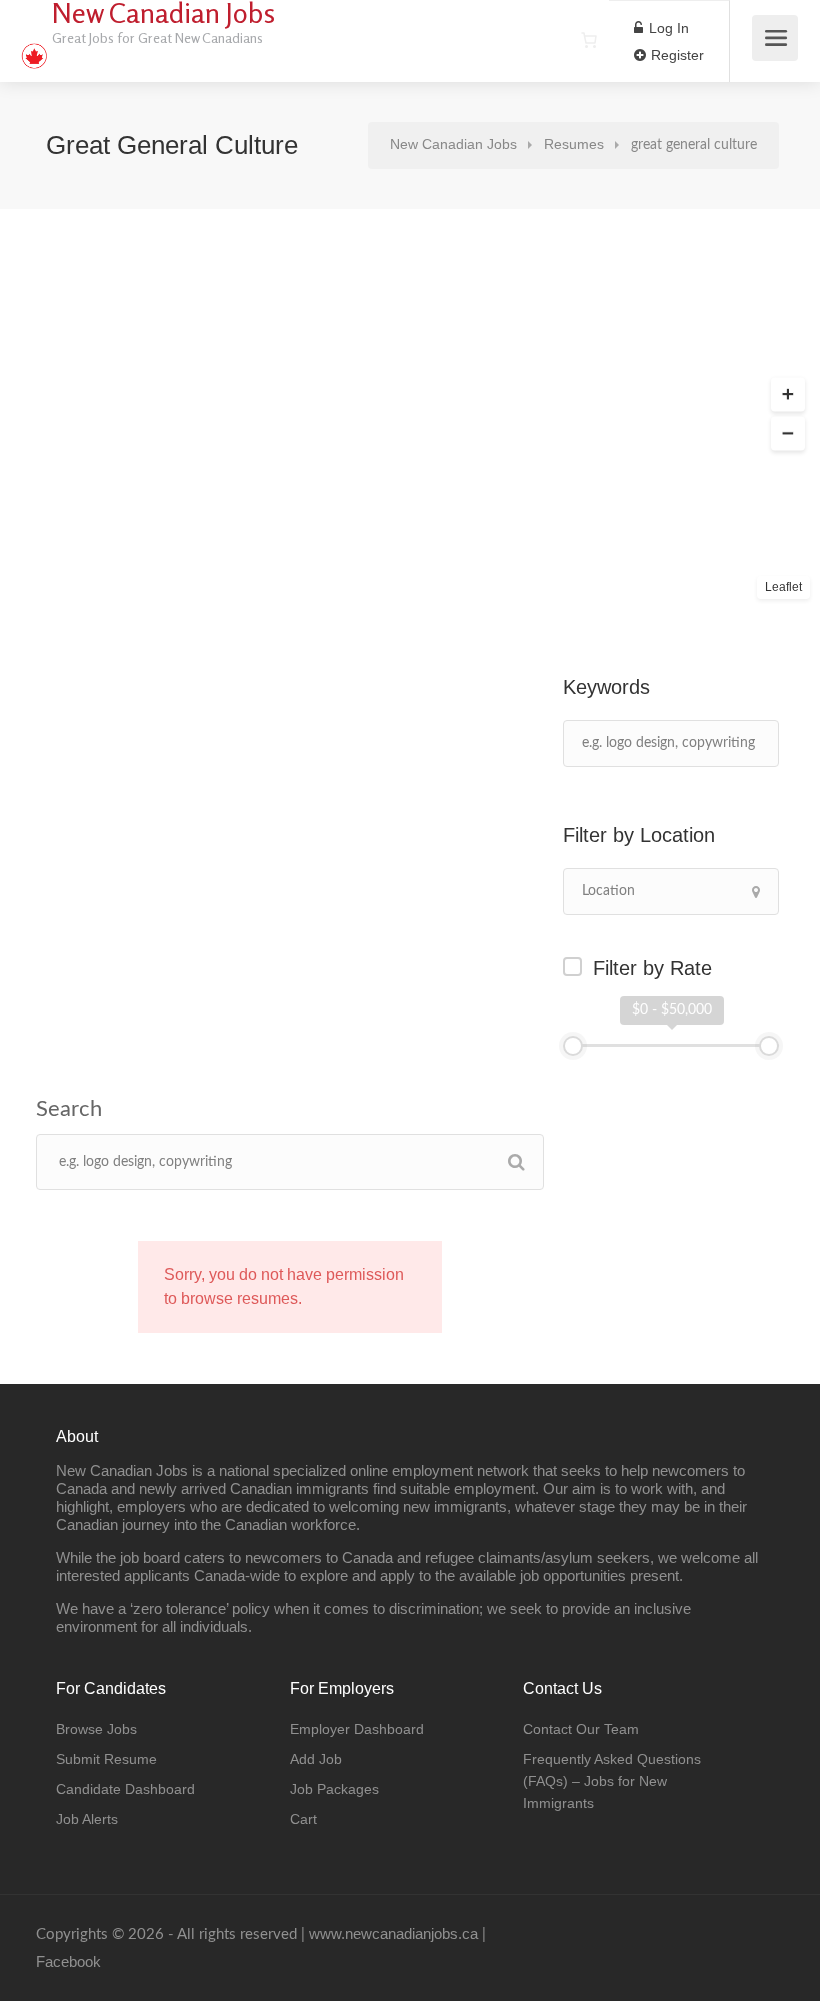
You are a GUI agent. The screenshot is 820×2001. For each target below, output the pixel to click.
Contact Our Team (581, 1729)
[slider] (573, 1046)
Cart (303, 1819)
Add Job (316, 1759)
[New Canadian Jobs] (34, 45)
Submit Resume (106, 1759)
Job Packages (334, 1789)
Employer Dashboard (357, 1729)
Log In (667, 28)
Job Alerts (87, 1819)
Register (675, 55)
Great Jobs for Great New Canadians (157, 37)
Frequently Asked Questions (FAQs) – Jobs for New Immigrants (612, 1781)
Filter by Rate (652, 968)
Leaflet (783, 587)
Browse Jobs (96, 1729)
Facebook (68, 1961)
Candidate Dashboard (125, 1789)
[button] (788, 395)
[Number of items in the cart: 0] (589, 40)
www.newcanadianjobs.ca (393, 1933)
